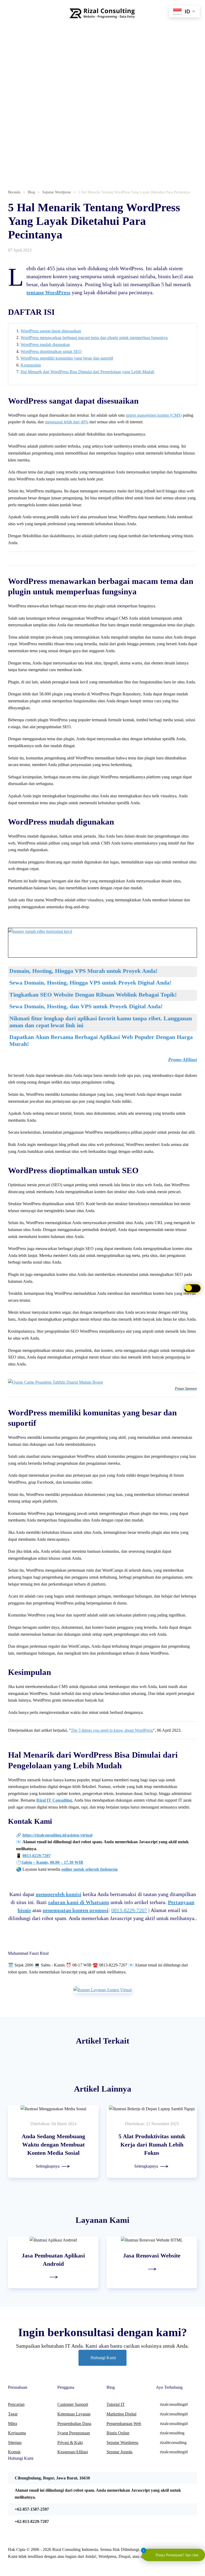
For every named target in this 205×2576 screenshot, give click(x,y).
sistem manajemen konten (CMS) (154, 415)
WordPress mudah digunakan (45, 345)
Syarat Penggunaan (74, 2433)
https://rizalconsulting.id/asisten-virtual (57, 1835)
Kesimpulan (31, 365)
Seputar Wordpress (122, 2442)
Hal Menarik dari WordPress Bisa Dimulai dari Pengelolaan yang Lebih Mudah (87, 372)
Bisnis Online (118, 2433)
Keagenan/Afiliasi (73, 2452)
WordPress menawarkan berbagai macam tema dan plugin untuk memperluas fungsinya (94, 338)
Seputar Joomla (119, 2452)
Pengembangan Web (124, 2424)
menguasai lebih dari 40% (67, 422)
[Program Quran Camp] (56, 1382)
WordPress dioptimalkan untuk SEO (51, 351)
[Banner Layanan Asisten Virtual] (102, 1989)
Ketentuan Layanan (74, 2414)
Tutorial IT (116, 2404)
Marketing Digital (121, 2414)
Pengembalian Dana (74, 2424)
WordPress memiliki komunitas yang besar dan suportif (67, 358)
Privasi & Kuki (70, 2442)
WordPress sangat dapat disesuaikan (51, 331)
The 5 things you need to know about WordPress (112, 1730)
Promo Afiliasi (183, 1060)
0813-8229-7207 (129, 1910)
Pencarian (16, 2404)
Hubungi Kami (103, 2358)
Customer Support (73, 2404)
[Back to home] (102, 13)
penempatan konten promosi (76, 1910)
